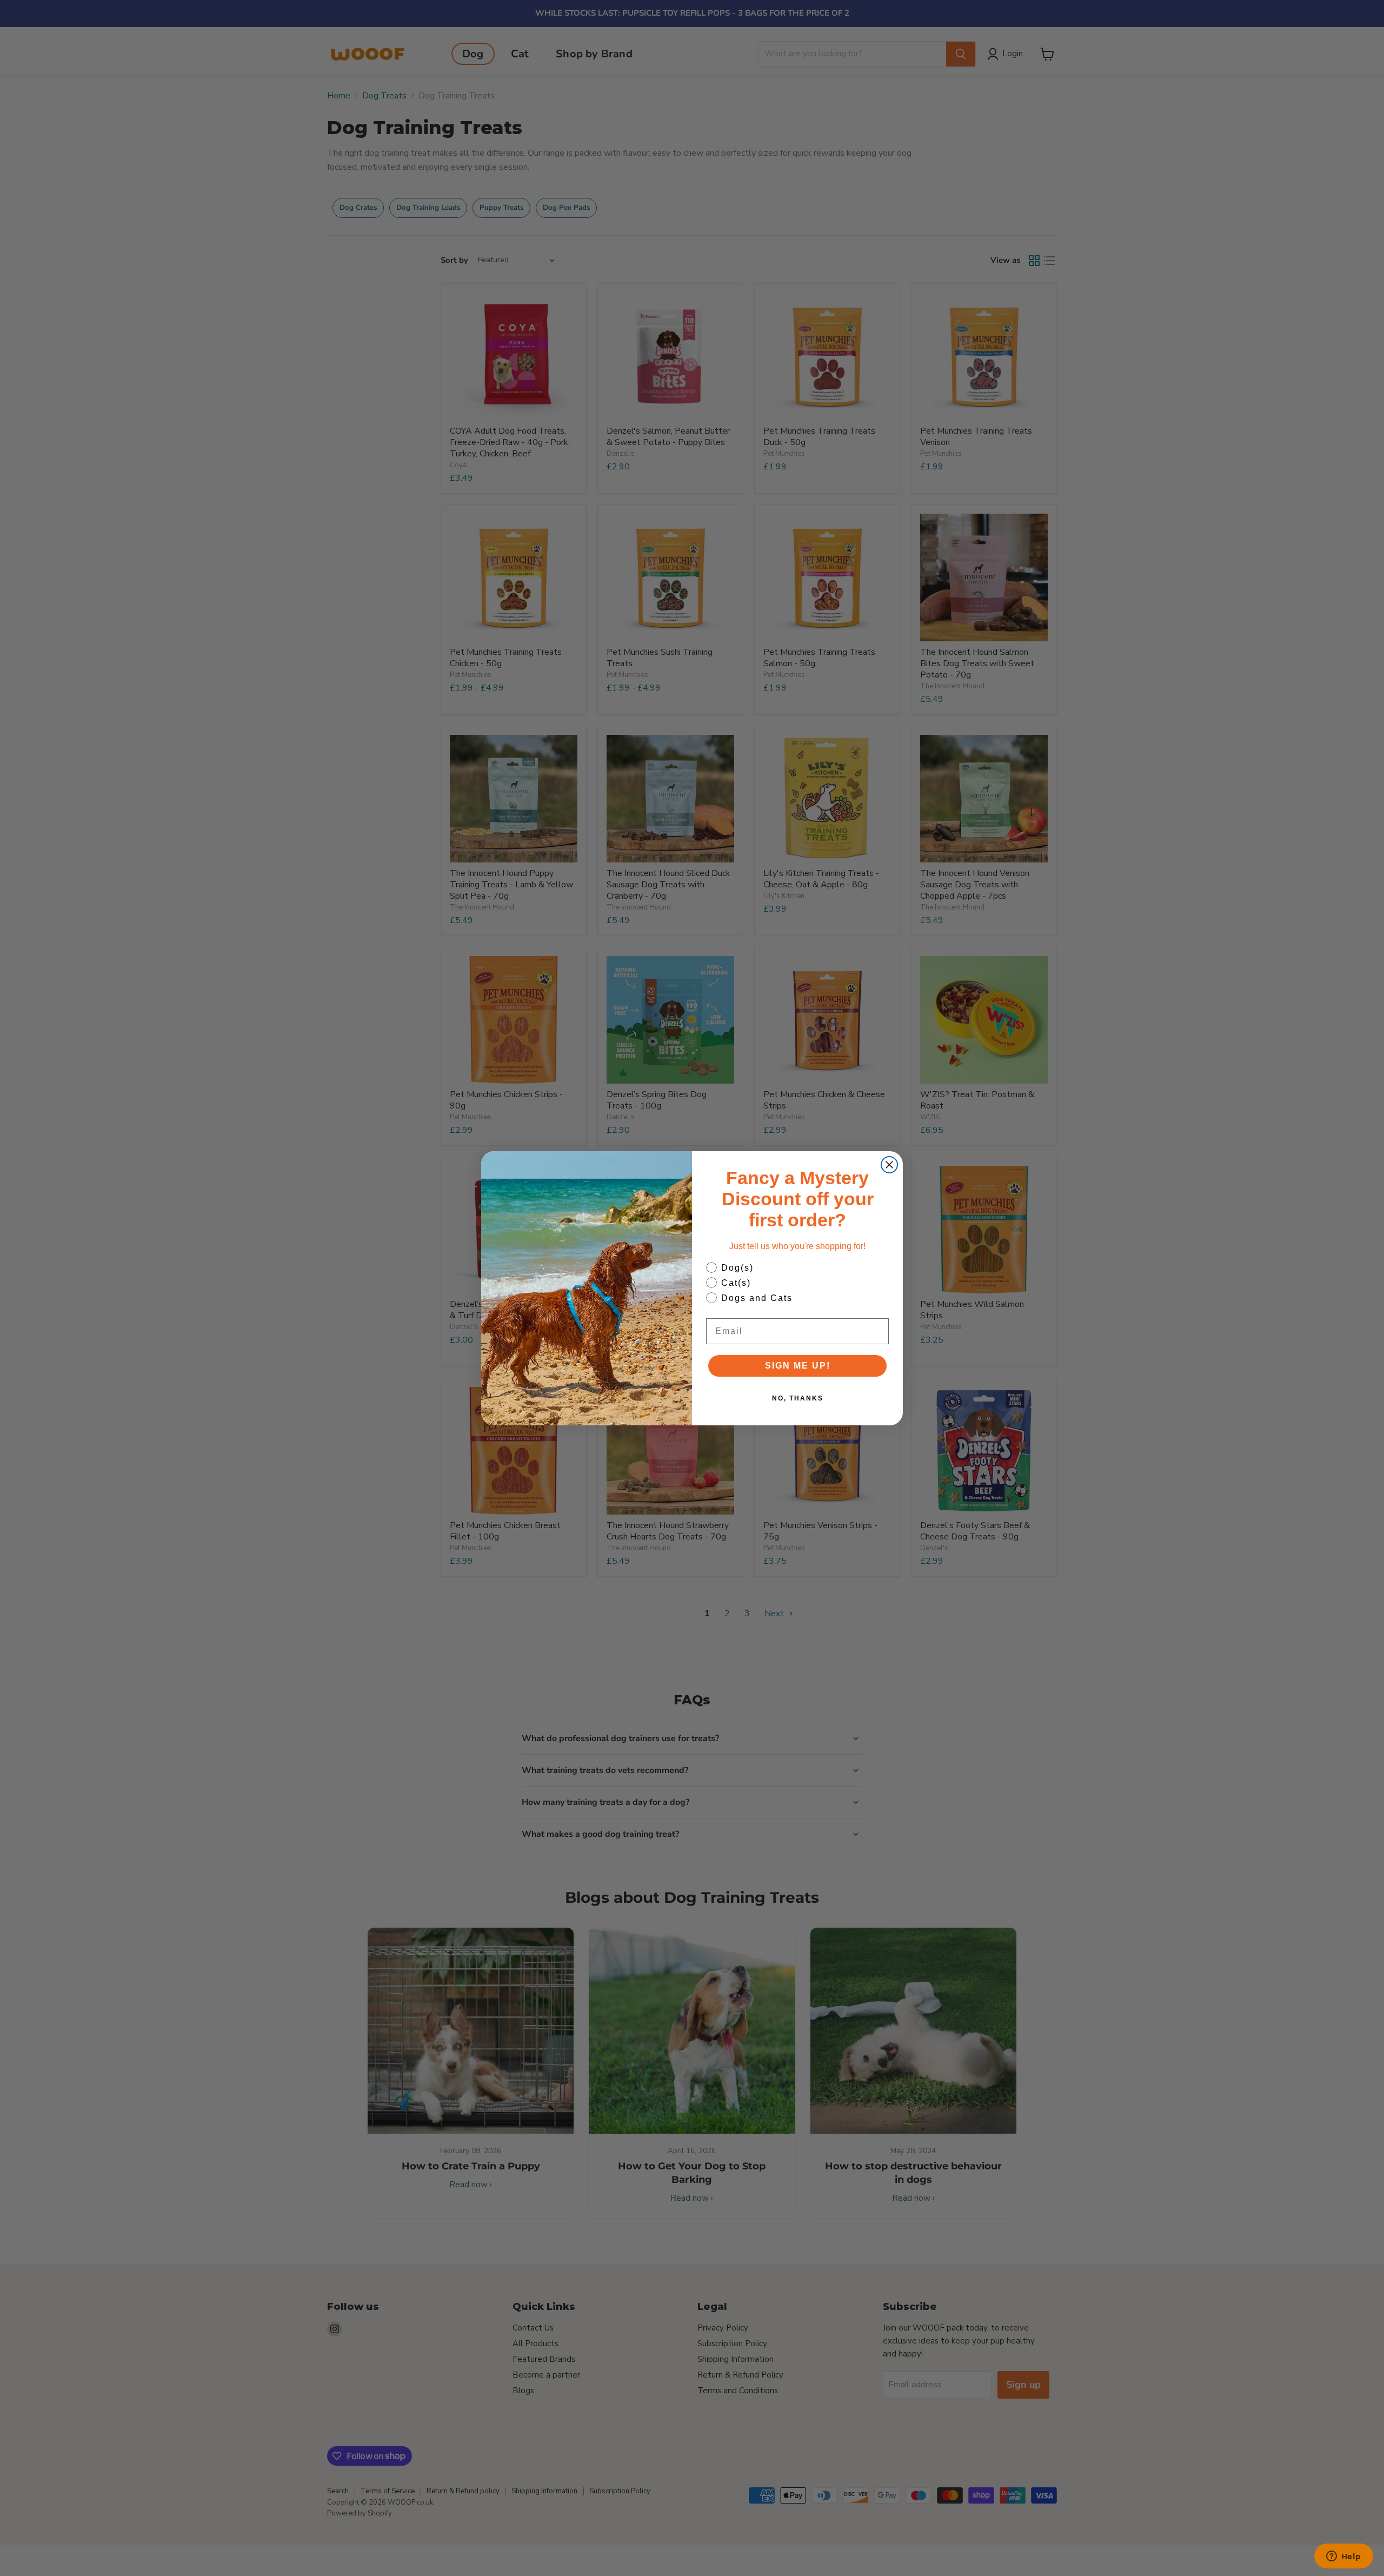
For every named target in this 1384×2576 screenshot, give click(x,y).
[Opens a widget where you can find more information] (1343, 2557)
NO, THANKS (798, 1398)
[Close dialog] (889, 1165)
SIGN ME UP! (798, 1366)
